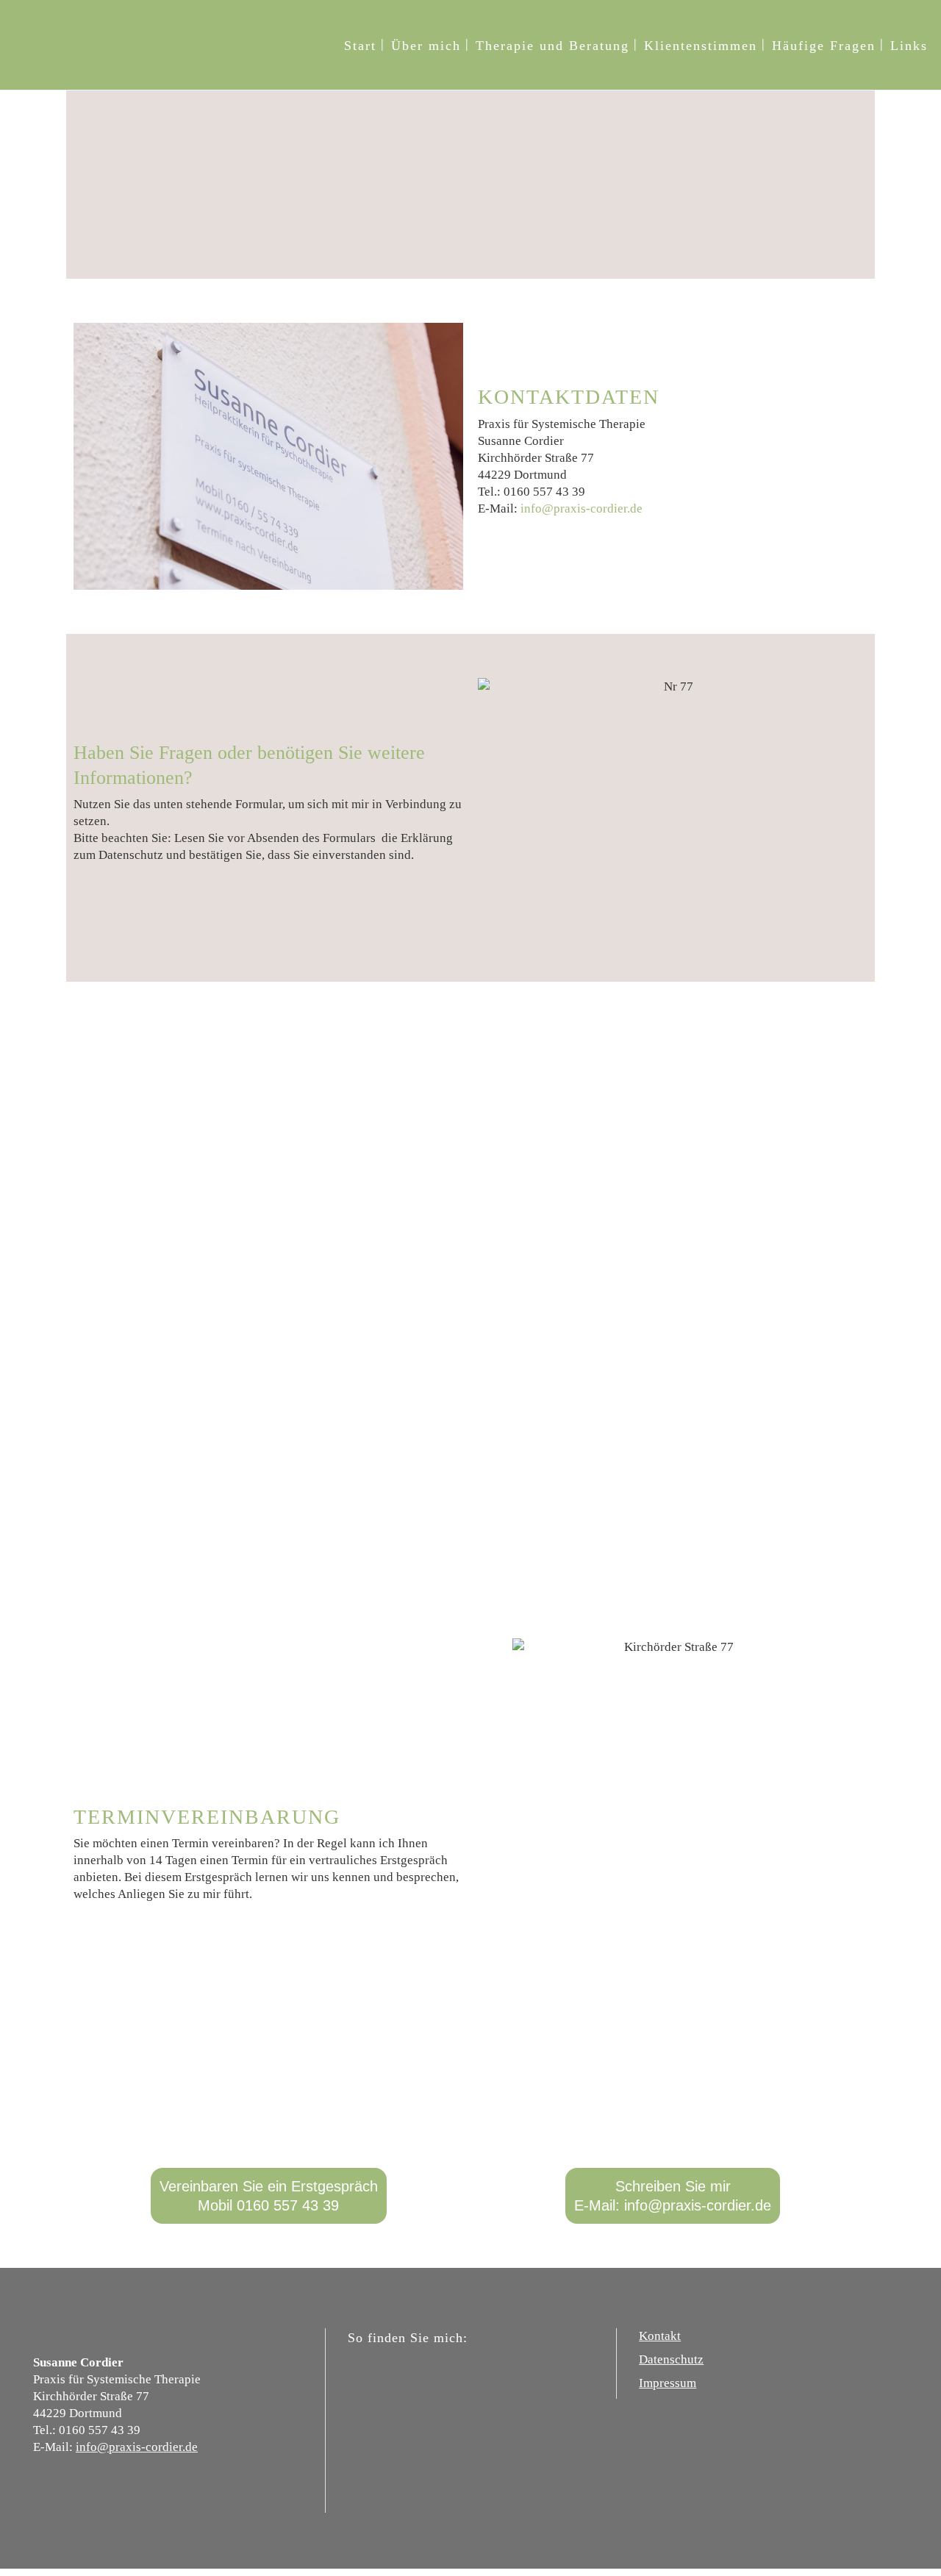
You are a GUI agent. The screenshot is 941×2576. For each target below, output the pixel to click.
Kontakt (660, 2336)
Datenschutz (671, 2359)
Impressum (668, 2383)
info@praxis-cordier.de (582, 509)
